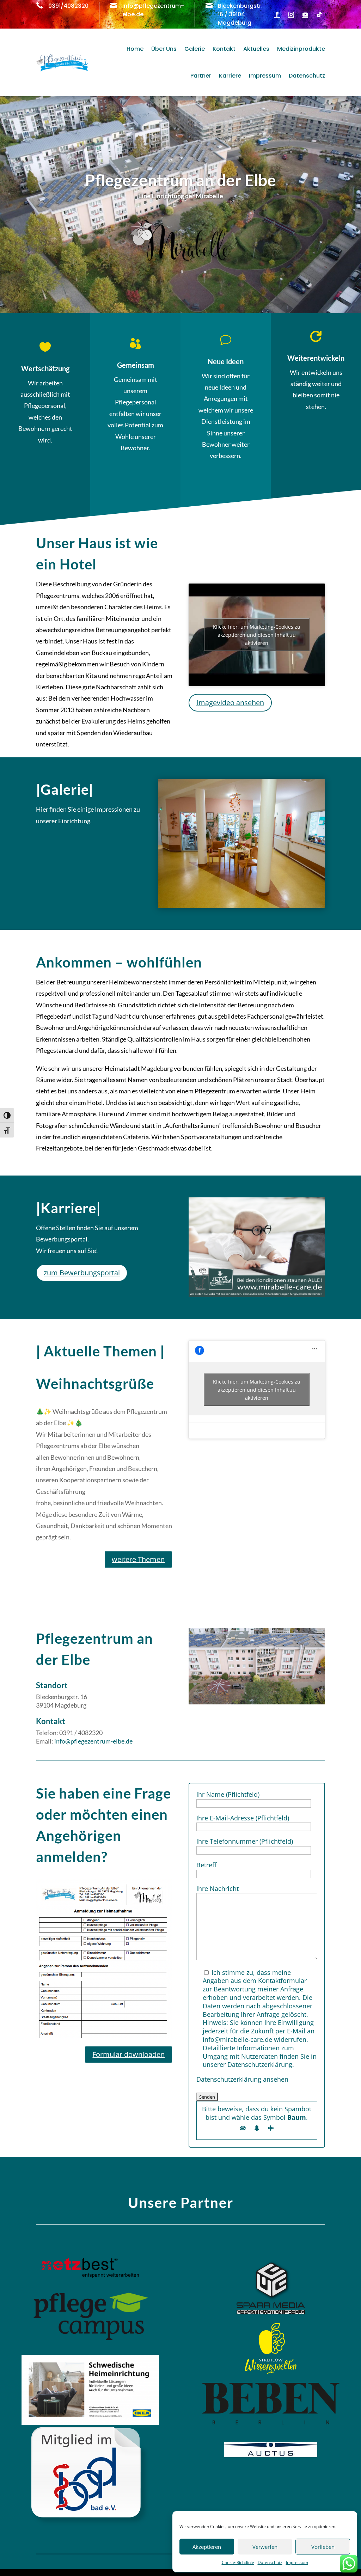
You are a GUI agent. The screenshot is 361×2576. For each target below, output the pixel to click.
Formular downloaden (129, 2054)
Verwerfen (265, 2547)
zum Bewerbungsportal (82, 1273)
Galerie (195, 49)
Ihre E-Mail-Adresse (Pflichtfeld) (243, 1818)
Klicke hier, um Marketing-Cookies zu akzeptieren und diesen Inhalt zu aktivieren (257, 635)
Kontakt (224, 49)
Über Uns (164, 49)
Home (135, 49)
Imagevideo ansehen (230, 703)
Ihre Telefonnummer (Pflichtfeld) (245, 1841)
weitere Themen (138, 1559)
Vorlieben (323, 2547)
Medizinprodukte (301, 49)
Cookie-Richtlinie (238, 2562)
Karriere (230, 76)
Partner (201, 76)
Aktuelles (256, 49)
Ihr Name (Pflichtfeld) (228, 1794)
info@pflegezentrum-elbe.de (93, 1741)
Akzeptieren (207, 2547)
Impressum (297, 2562)
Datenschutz (270, 2562)
